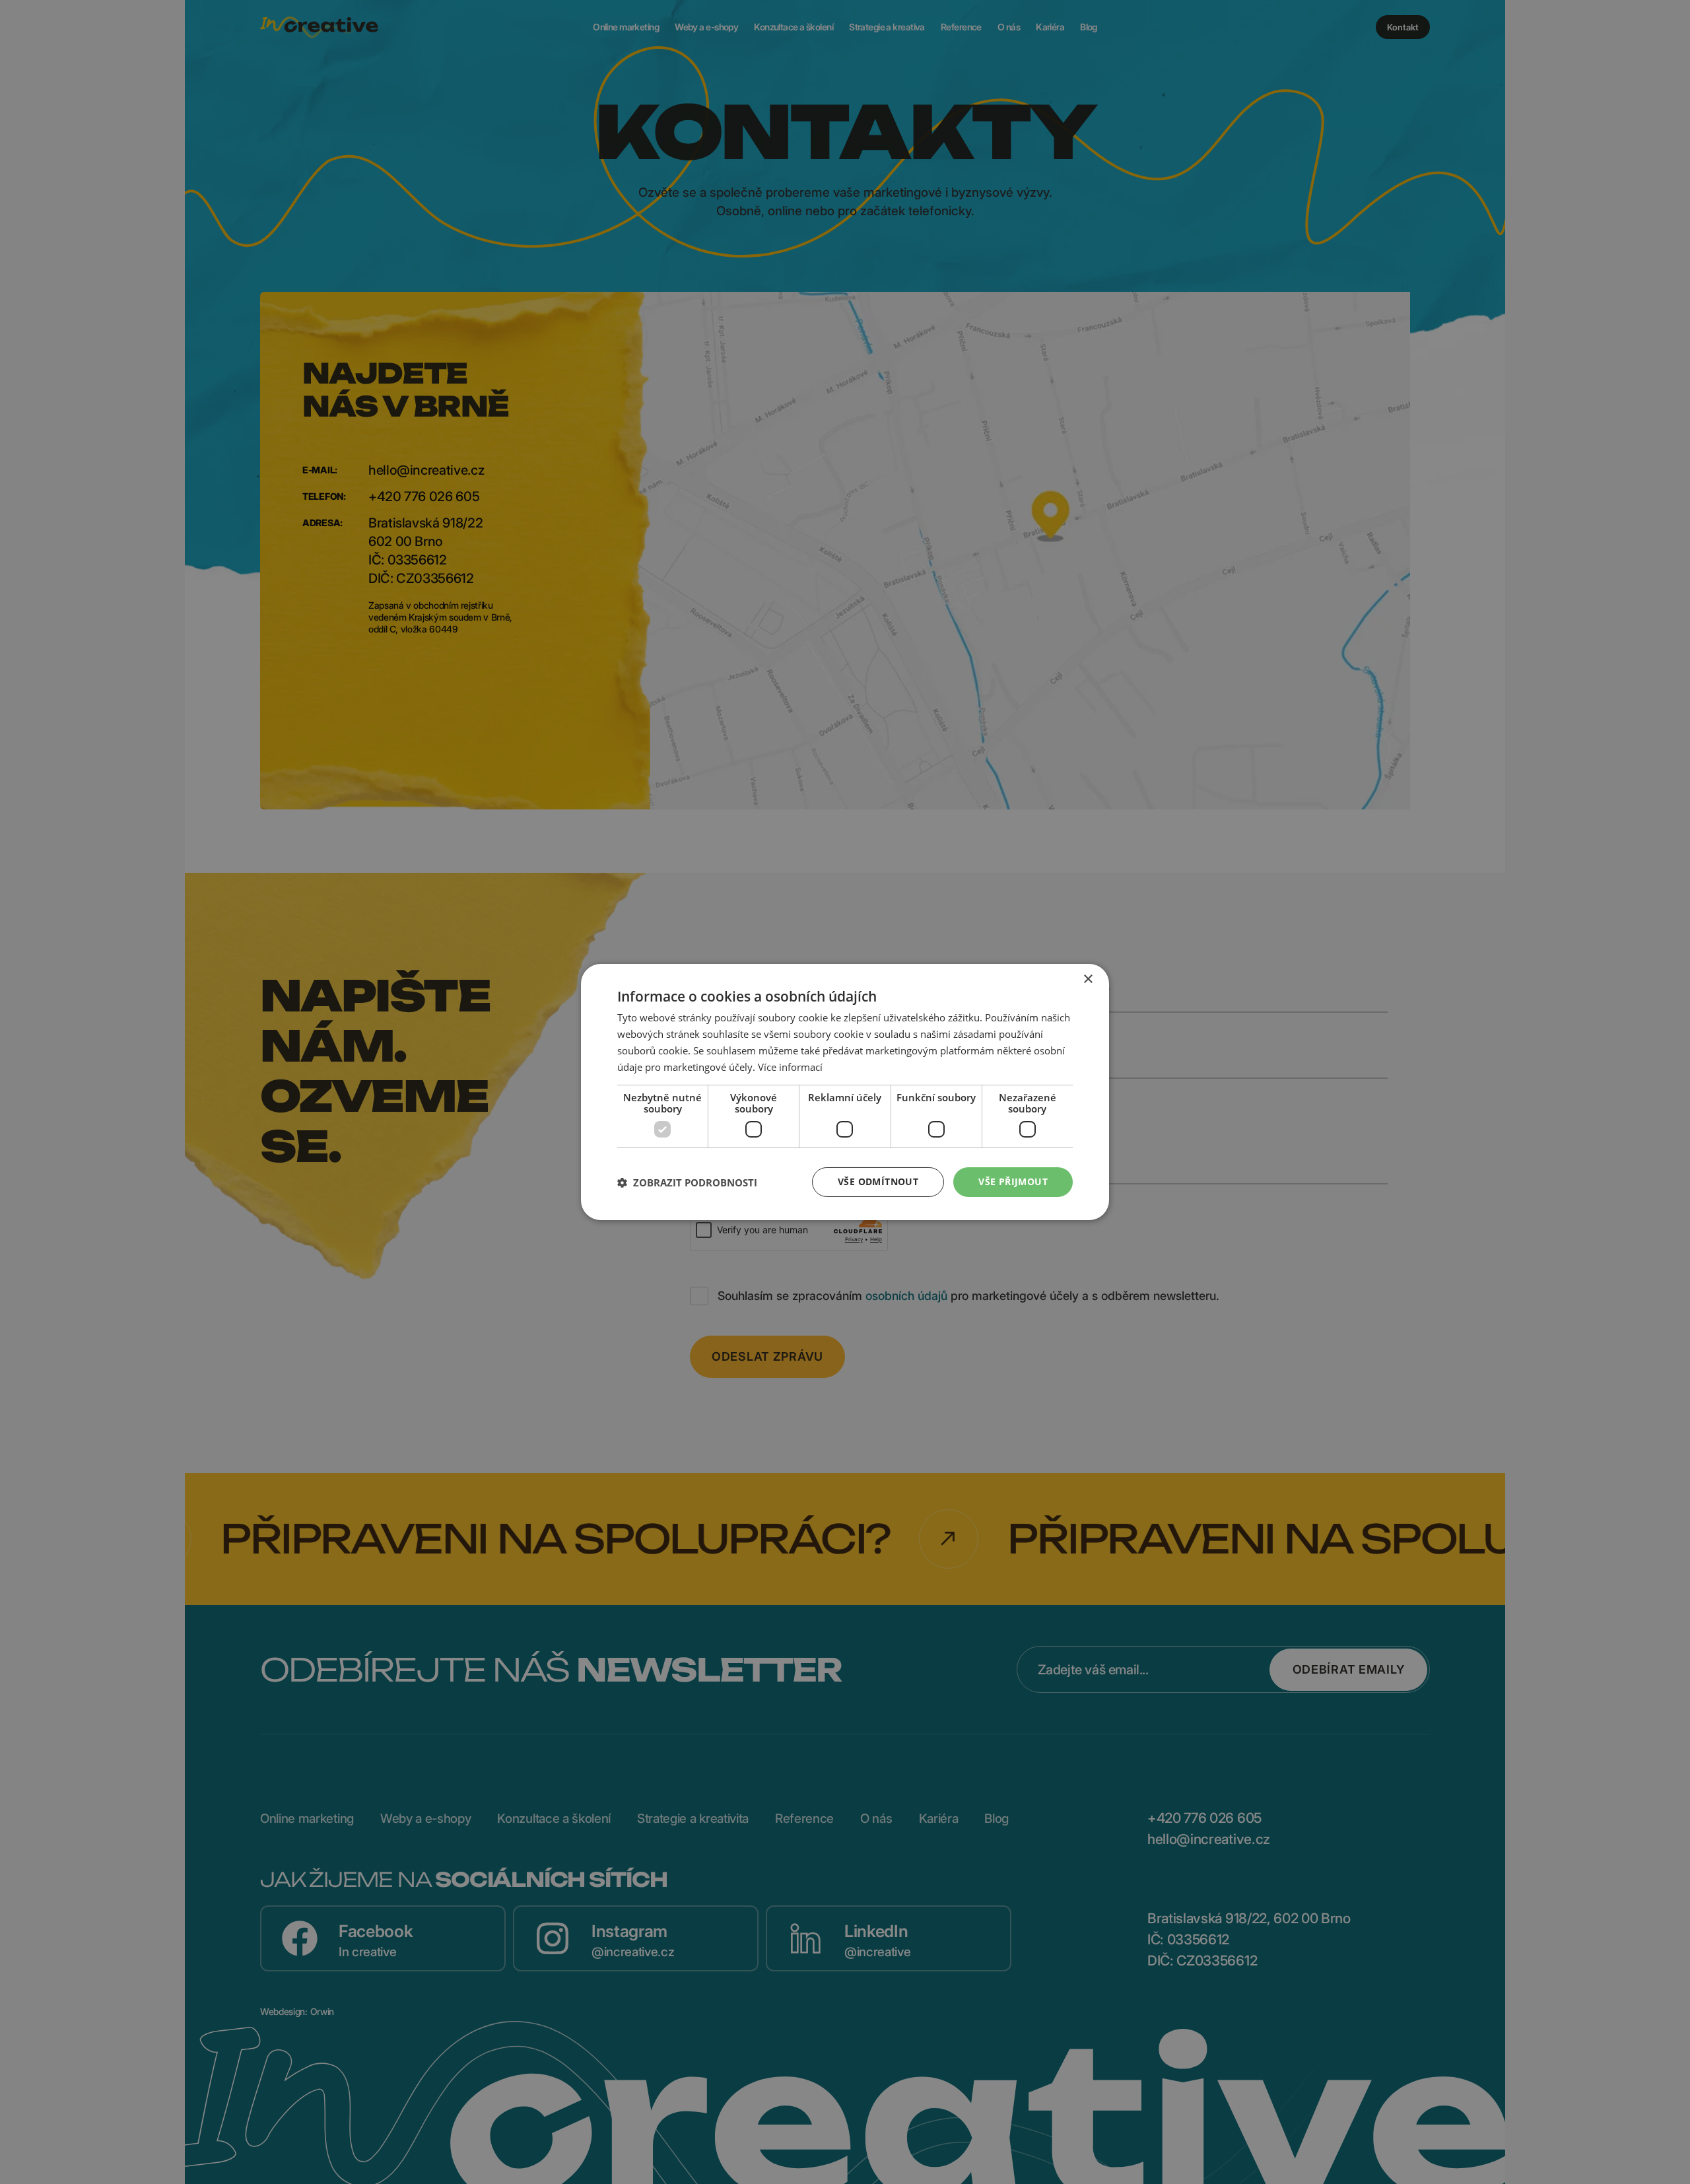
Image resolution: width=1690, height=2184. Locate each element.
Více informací (790, 1067)
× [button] (1088, 979)
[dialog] (845, 1092)
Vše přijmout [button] (1013, 1181)
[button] (687, 1182)
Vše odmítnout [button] (878, 1181)
